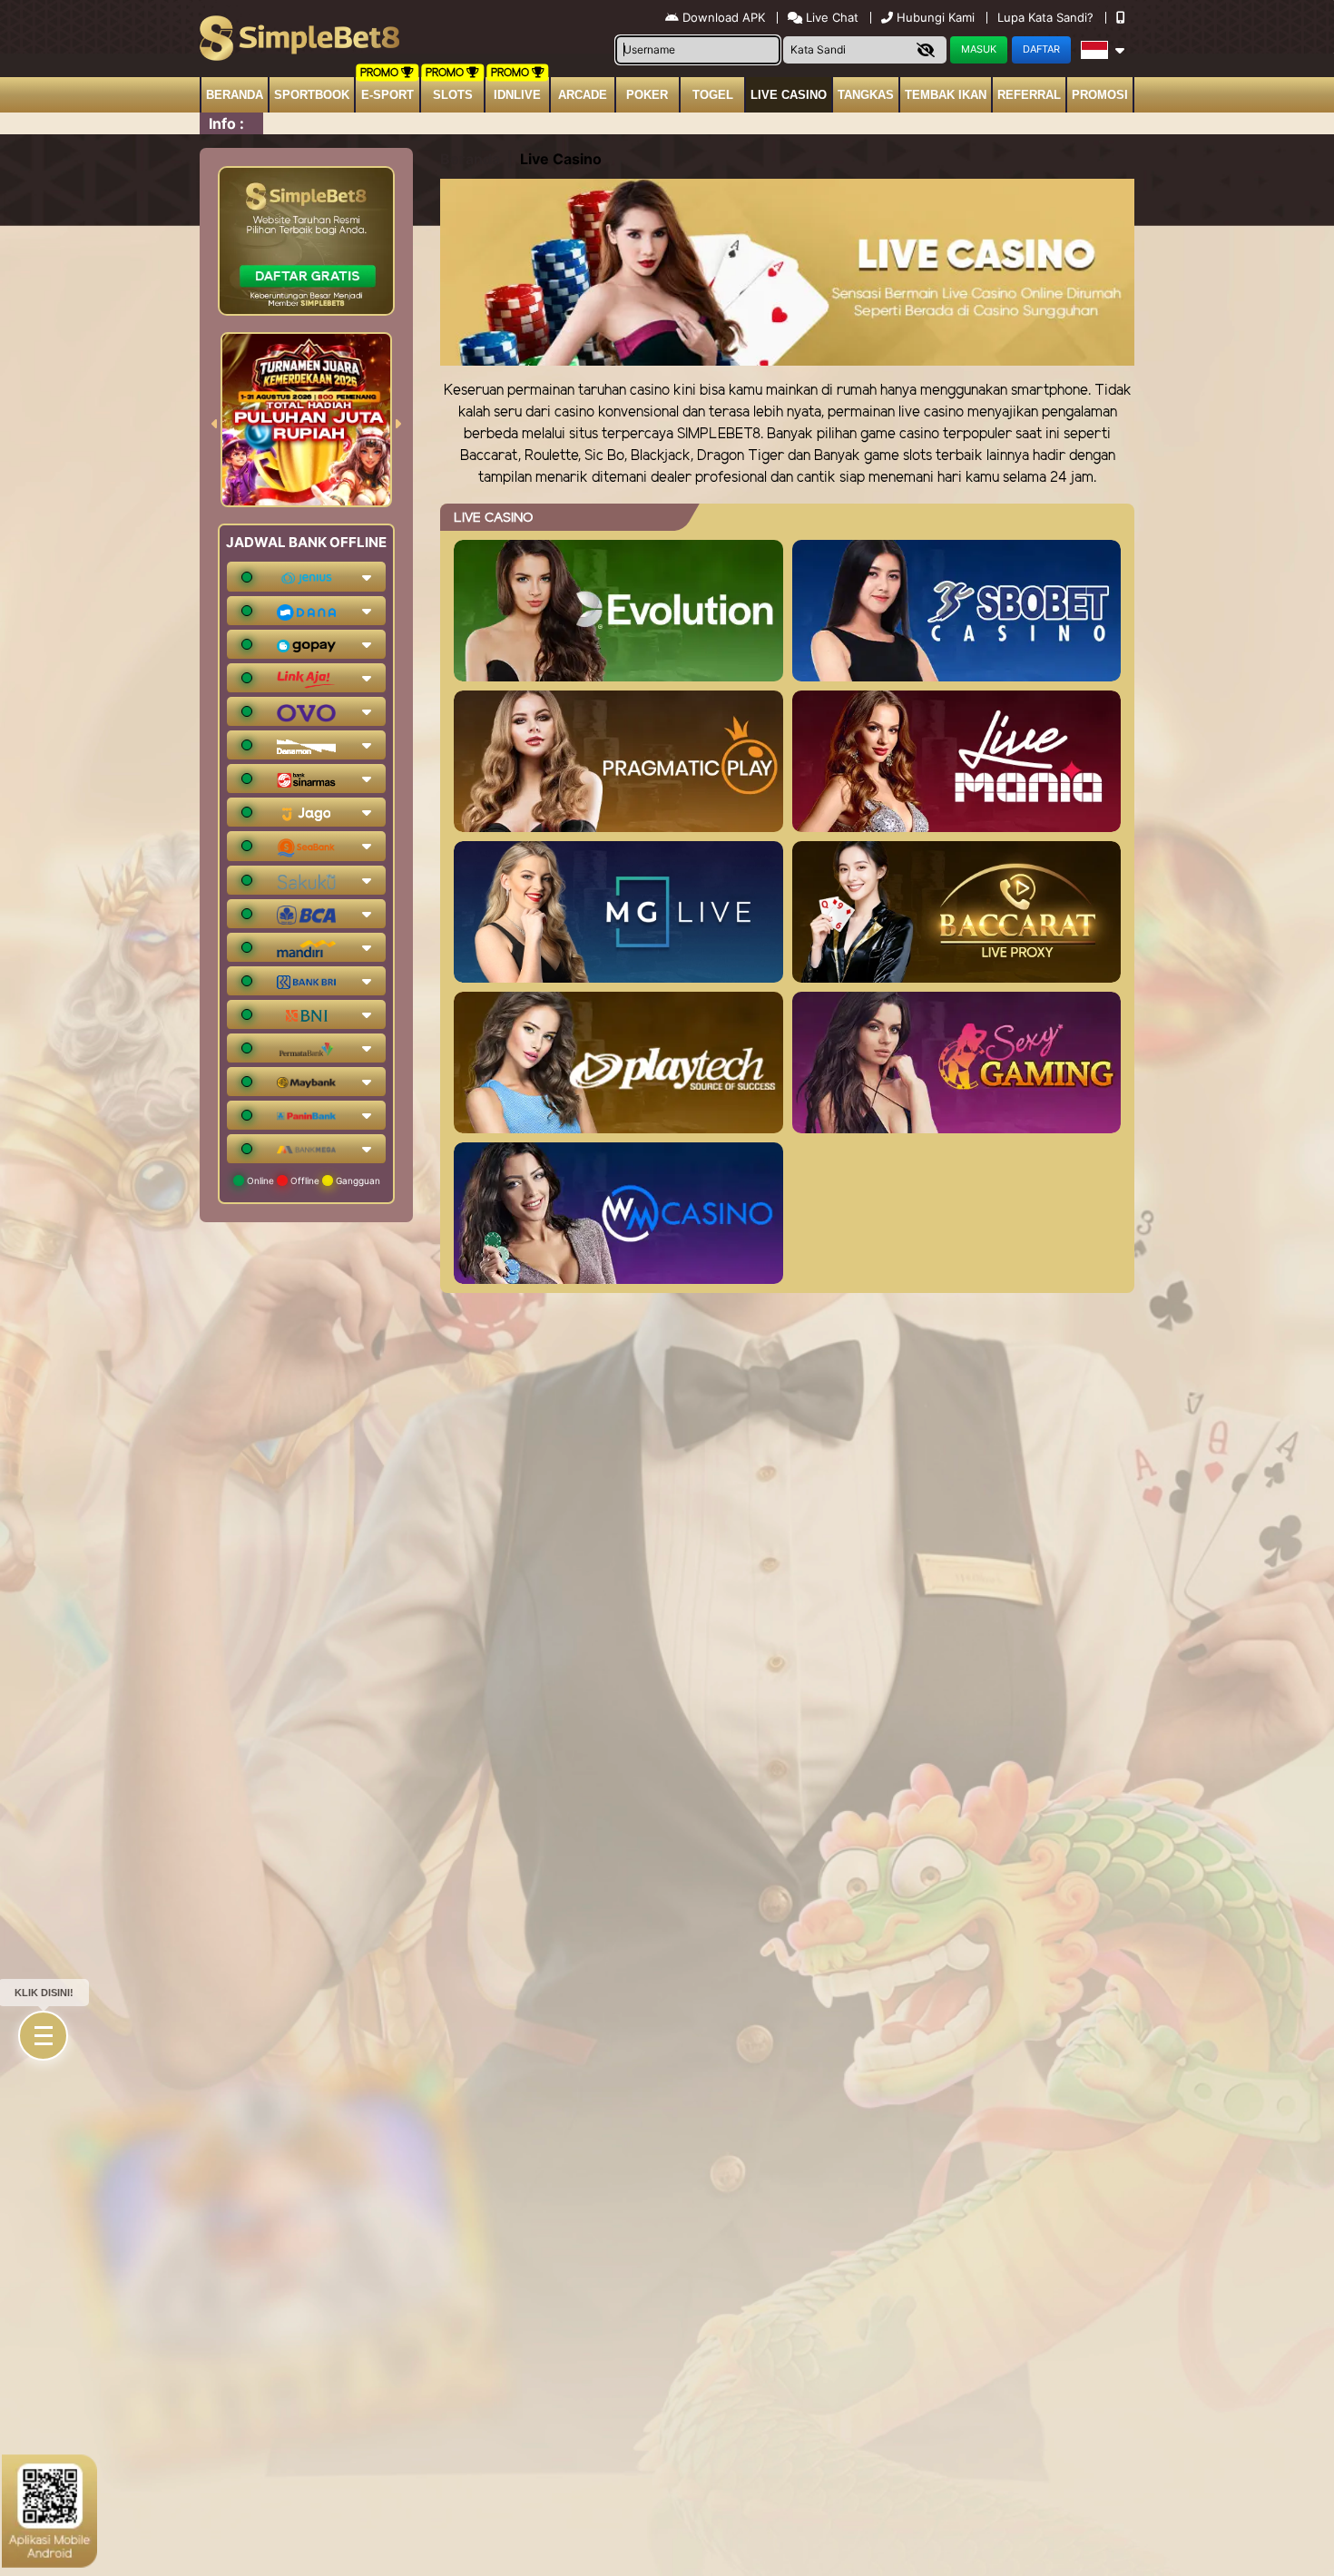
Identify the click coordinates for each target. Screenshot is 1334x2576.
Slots (453, 95)
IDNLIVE (517, 95)
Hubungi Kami (936, 17)
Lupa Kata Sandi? (1047, 17)
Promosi (1100, 95)
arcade (583, 95)
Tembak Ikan (946, 95)
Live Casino (789, 95)
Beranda (235, 95)
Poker (647, 95)
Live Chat (830, 17)
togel (713, 95)
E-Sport (387, 95)
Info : (226, 123)
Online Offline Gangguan (312, 1180)
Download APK (724, 17)
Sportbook (312, 95)
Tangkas (866, 95)
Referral (1029, 95)
